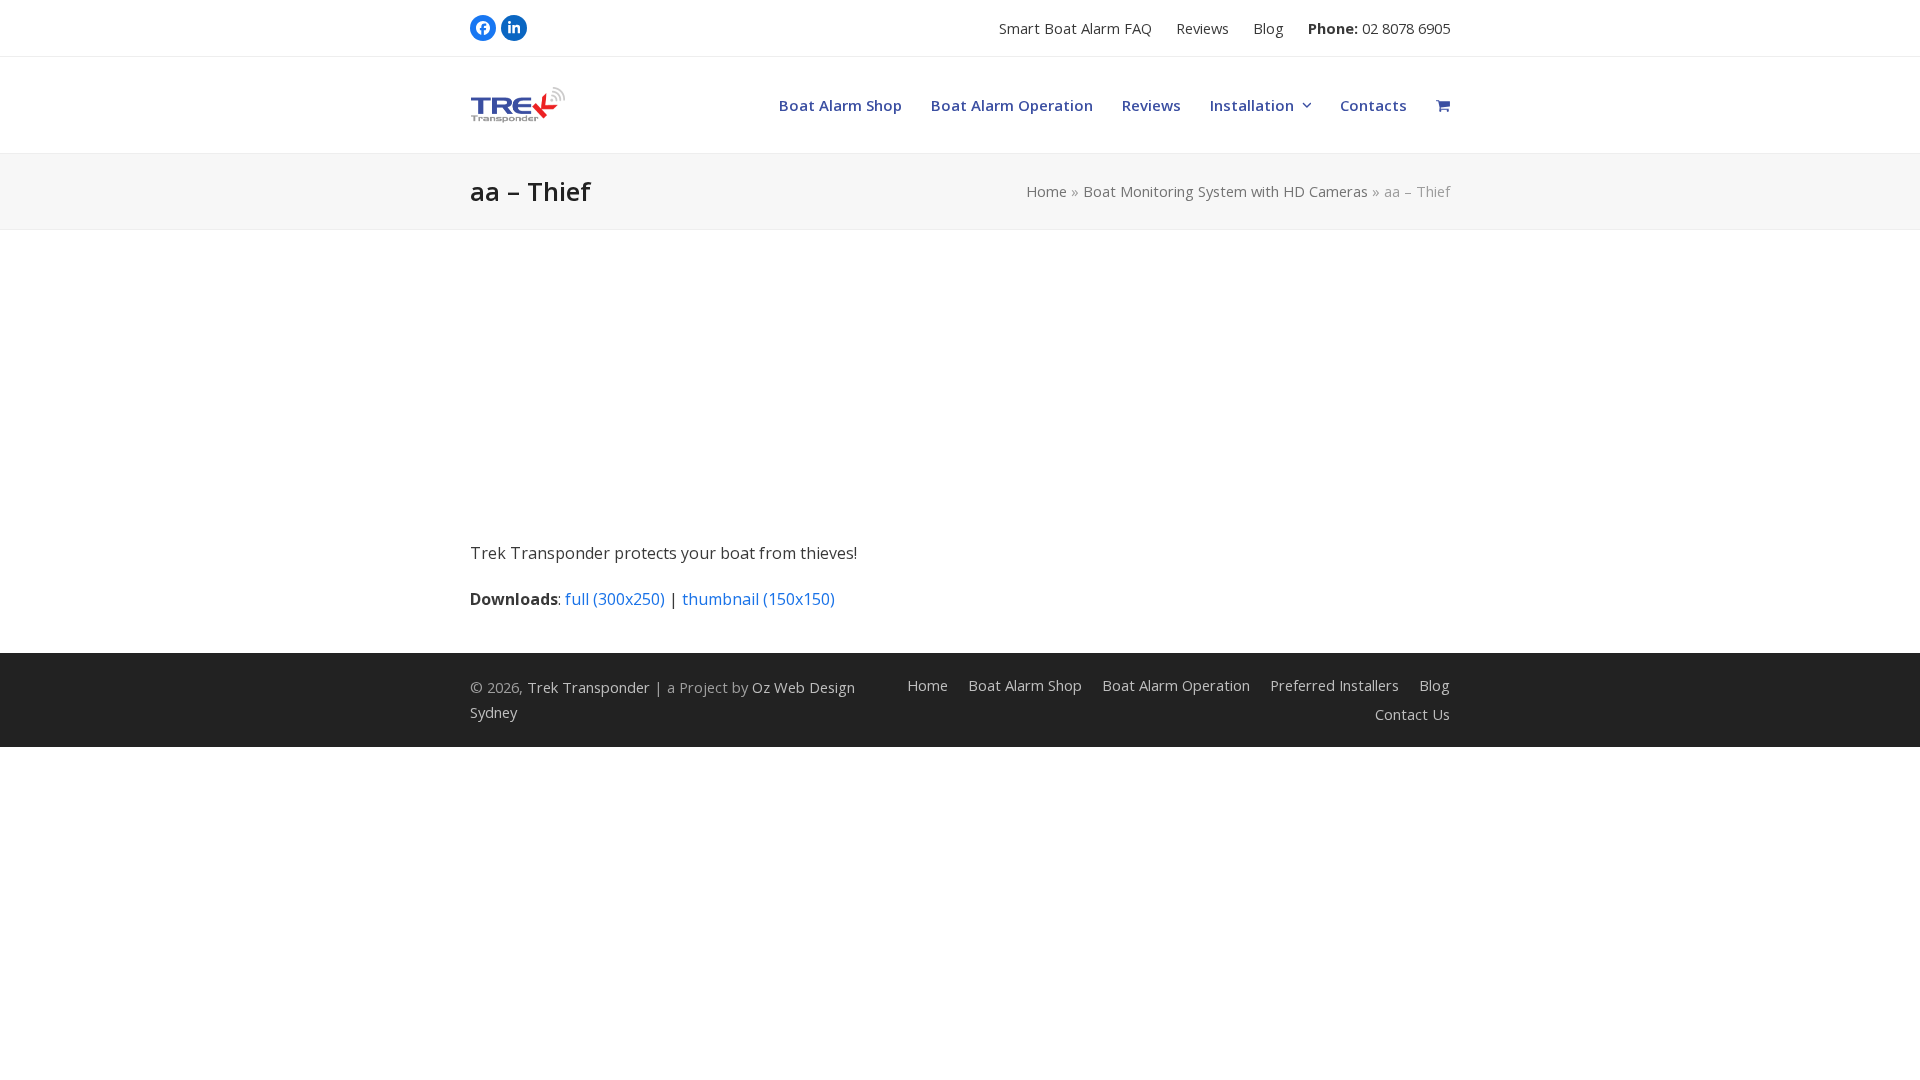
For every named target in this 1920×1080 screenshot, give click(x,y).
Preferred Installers (1334, 685)
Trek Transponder (588, 687)
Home (1046, 191)
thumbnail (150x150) (758, 599)
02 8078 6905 (1406, 28)
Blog (1434, 685)
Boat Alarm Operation (1176, 685)
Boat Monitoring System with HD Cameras (1225, 191)
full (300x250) (615, 599)
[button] (1443, 105)
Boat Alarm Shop (1025, 685)
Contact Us (1412, 714)
